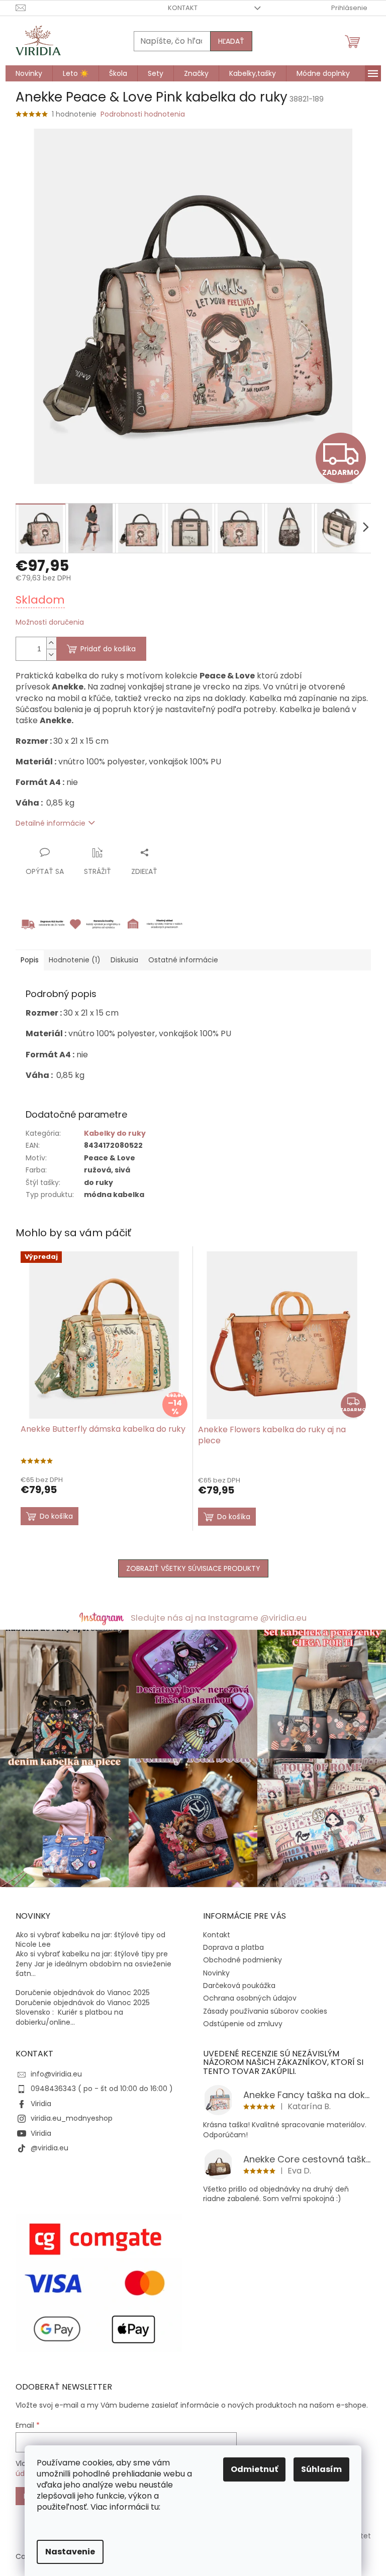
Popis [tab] (30, 960)
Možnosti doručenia (50, 622)
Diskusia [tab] (124, 960)
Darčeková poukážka (239, 1986)
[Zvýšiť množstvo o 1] (51, 643)
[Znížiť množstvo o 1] (51, 655)
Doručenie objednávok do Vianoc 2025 (83, 1993)
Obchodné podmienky (243, 1960)
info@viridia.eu (56, 2074)
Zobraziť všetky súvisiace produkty (193, 1568)
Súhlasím (321, 2469)
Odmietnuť (254, 2469)
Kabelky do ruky (115, 1133)
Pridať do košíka (108, 649)
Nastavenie (70, 2552)
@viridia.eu (50, 2148)
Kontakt (183, 8)
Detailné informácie (51, 823)
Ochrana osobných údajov (250, 1998)
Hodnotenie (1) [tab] (75, 960)
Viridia (41, 2104)
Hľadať (231, 41)
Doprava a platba (233, 1947)
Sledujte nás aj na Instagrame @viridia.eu (219, 1618)
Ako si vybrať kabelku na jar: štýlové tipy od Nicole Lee (90, 1940)
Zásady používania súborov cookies (265, 2011)
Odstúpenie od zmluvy (243, 2024)
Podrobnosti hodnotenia (143, 114)
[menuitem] (29, 73)
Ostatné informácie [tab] (183, 960)
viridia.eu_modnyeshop (72, 2118)
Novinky (216, 1973)
